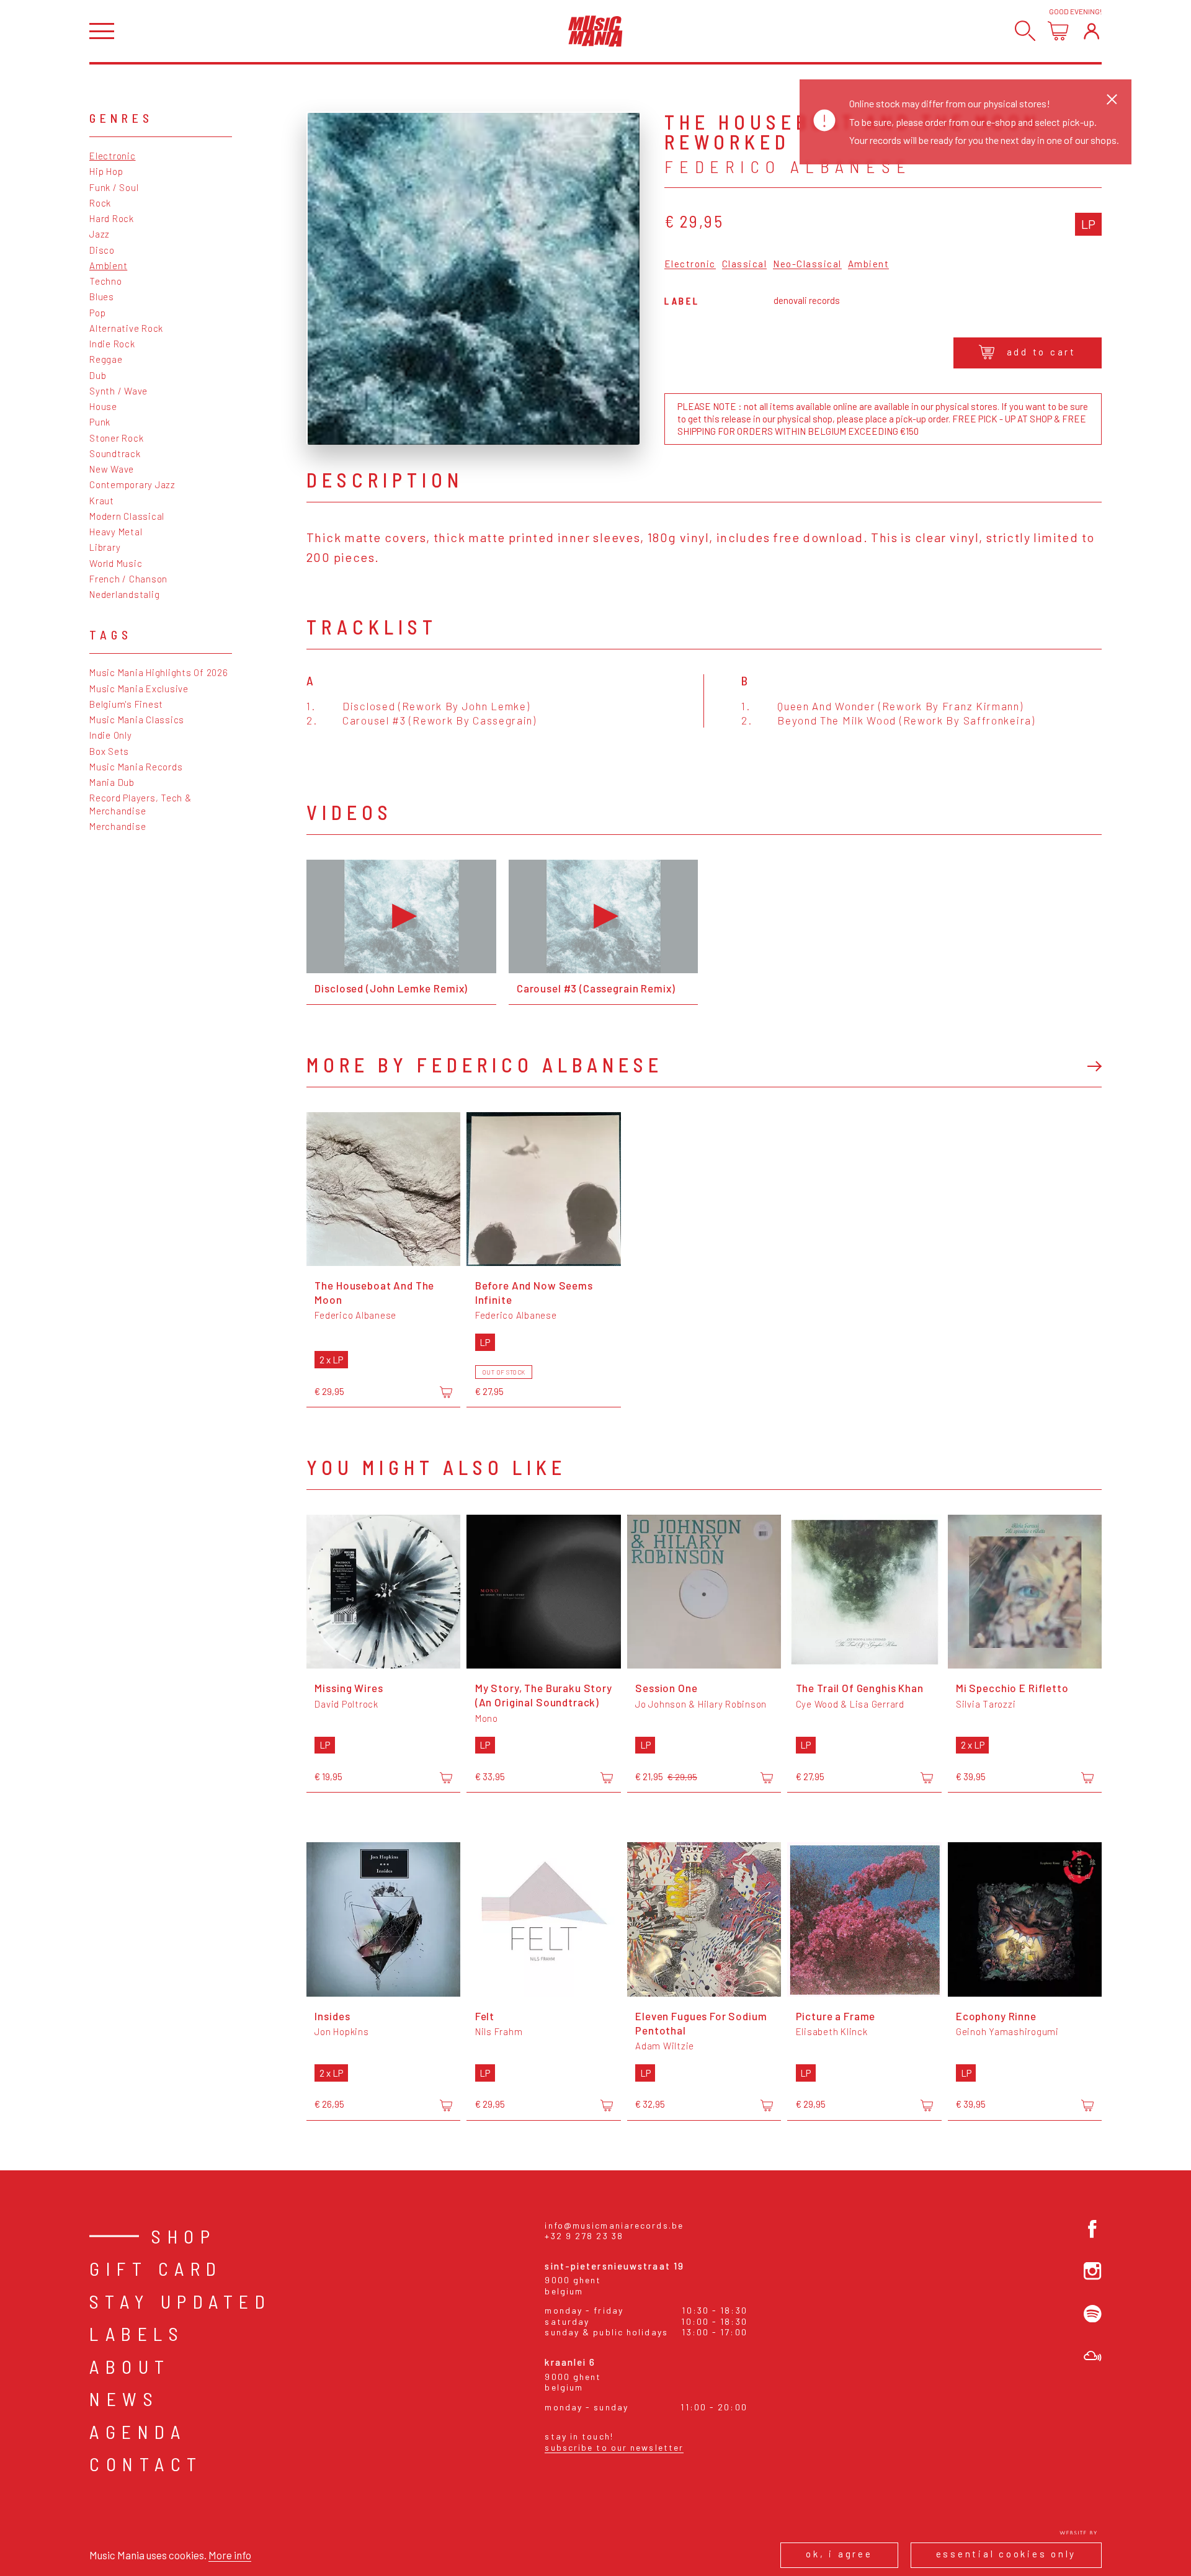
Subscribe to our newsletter (614, 2447)
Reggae (106, 359)
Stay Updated (180, 2301)
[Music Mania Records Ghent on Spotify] (1093, 2314)
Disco (102, 250)
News (124, 2399)
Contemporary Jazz (132, 484)
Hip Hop (106, 171)
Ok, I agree (839, 2554)
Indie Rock (112, 344)
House (103, 406)
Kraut (102, 501)
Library (105, 547)
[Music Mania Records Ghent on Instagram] (1093, 2271)
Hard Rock (112, 218)
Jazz (100, 234)
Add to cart (1042, 352)
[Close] (1112, 99)
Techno (106, 281)
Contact (146, 2464)
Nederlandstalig (124, 594)
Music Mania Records (136, 767)
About (130, 2366)
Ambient (108, 265)
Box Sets (109, 751)
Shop (184, 2236)
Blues (102, 296)
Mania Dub (112, 782)
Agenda (138, 2431)
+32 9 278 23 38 (584, 2236)
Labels (137, 2333)
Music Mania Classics (137, 720)
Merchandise (118, 826)
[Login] (1091, 31)
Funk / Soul (114, 187)
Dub (98, 375)
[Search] (1025, 31)
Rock (100, 203)
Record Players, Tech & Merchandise (141, 804)
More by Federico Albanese (485, 1064)
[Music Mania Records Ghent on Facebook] (1093, 2229)
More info (230, 2555)
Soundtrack (115, 453)
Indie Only (111, 735)
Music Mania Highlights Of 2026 (159, 672)
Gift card (156, 2268)
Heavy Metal (116, 532)
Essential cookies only (1006, 2554)
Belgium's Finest (126, 704)
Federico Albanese (788, 166)
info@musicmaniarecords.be (614, 2225)
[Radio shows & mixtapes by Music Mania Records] (1093, 2356)
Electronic (113, 156)
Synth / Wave (118, 391)
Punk (100, 422)
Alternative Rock (126, 328)
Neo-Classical (807, 264)
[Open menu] (102, 31)
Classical (745, 264)
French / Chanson (128, 579)
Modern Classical (127, 516)
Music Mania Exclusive (139, 689)
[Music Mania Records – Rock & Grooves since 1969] (595, 31)
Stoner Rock (116, 438)
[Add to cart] (446, 1393)
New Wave (112, 469)
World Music (116, 563)
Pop (97, 313)
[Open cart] (1058, 31)
